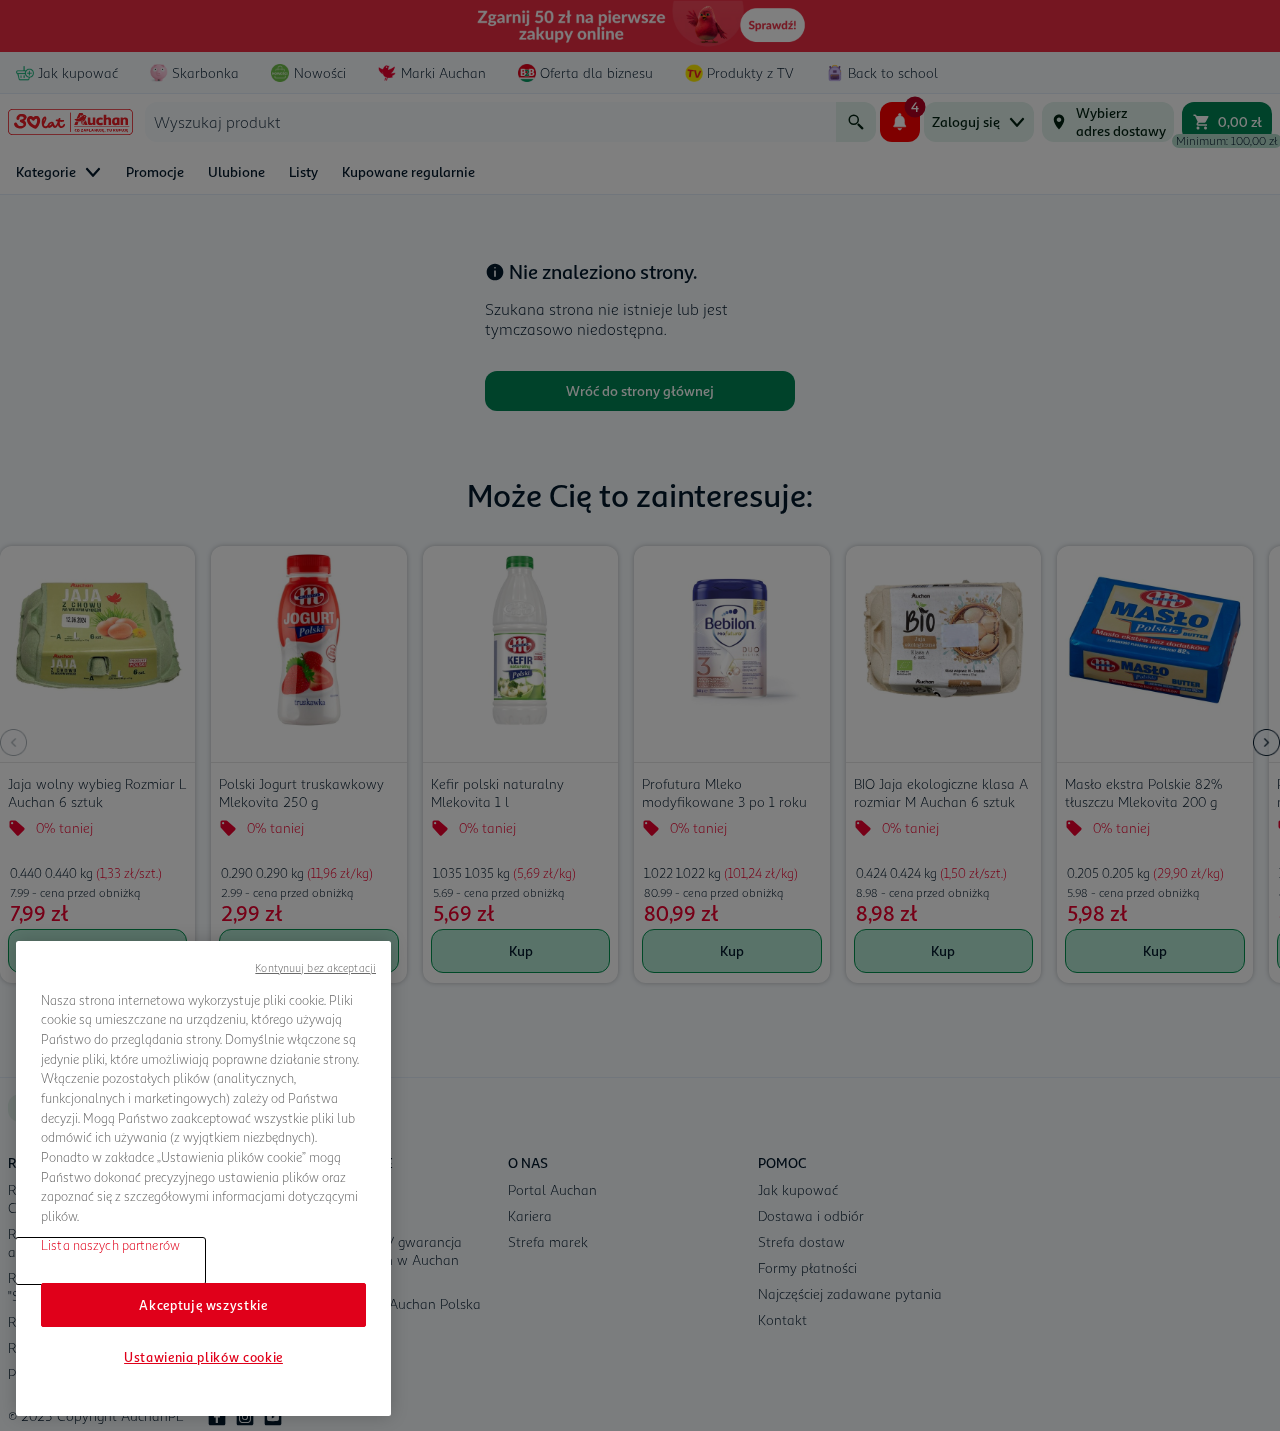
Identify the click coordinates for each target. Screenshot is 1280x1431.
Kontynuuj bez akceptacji (315, 967)
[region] (203, 1179)
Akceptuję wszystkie (203, 1305)
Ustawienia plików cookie (203, 1357)
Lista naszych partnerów (110, 1245)
